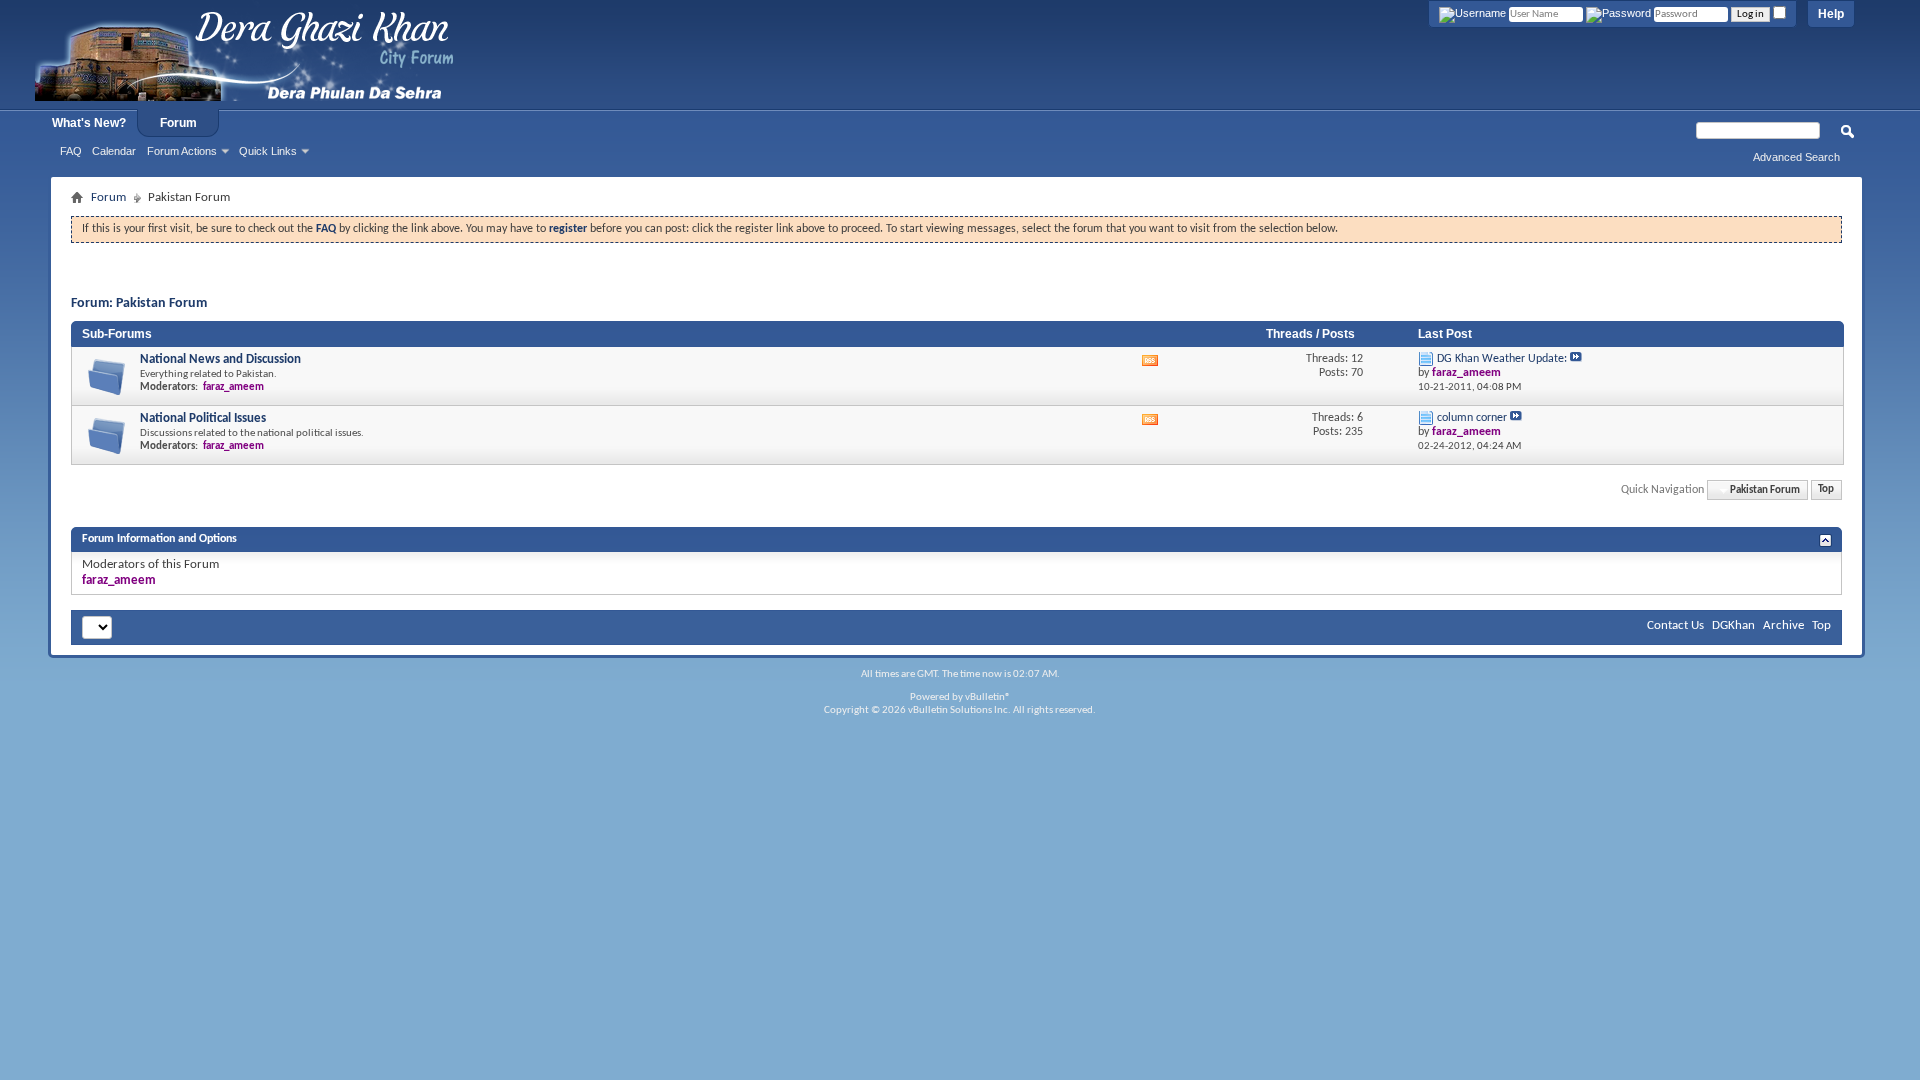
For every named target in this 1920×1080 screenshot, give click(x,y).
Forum (178, 123)
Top (1826, 490)
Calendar (114, 151)
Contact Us (1675, 625)
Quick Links (268, 151)
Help (1831, 14)
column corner (1472, 418)
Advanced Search (1796, 157)
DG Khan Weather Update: (1502, 359)
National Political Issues (203, 418)
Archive (1783, 625)
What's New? (89, 123)
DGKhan (1733, 625)
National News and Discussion (220, 359)
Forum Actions (182, 151)
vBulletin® (988, 697)
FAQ (71, 151)
